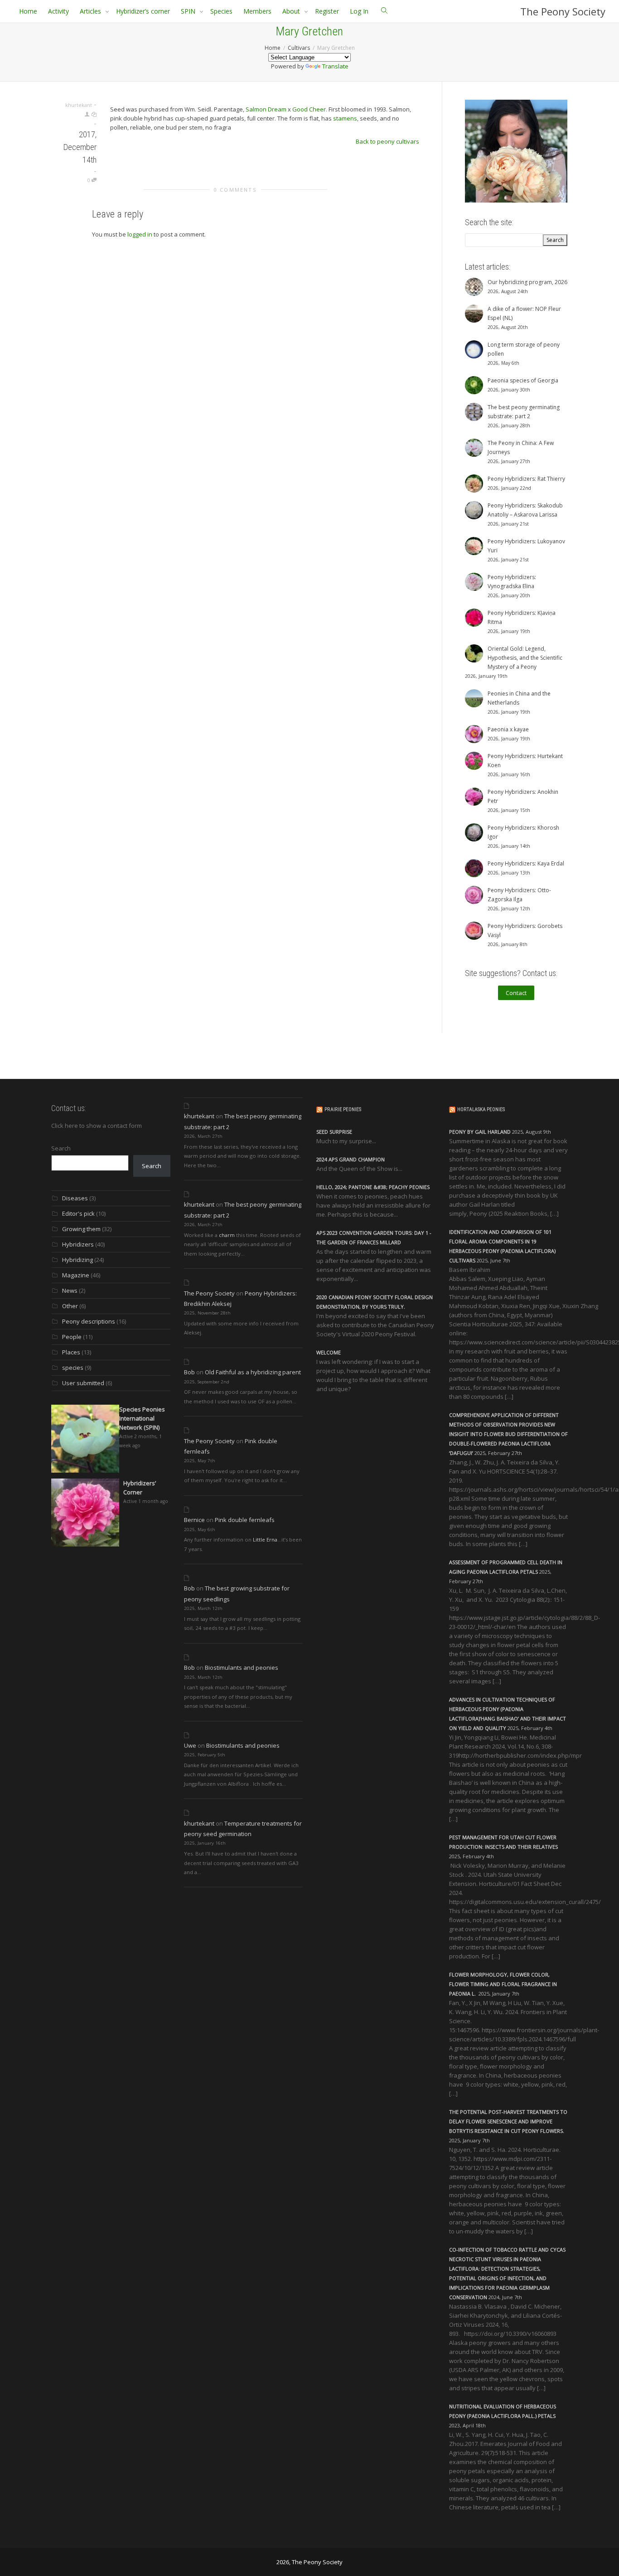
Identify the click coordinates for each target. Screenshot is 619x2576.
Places (71, 1352)
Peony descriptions (89, 1321)
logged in (140, 234)
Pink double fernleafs (245, 1520)
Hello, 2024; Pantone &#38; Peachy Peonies (373, 1187)
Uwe (190, 1745)
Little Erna (265, 1539)
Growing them (81, 1229)
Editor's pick (78, 1213)
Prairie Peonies (343, 1109)
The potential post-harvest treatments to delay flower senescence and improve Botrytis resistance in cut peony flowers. (508, 2121)
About (292, 11)
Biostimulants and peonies (242, 1667)
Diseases (75, 1198)
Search (61, 1148)
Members (257, 11)
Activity (58, 11)
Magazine (76, 1275)
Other (70, 1306)
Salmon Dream (266, 109)
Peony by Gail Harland (480, 1132)
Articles (91, 11)
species (73, 1368)
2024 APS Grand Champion (351, 1159)
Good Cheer (309, 109)
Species (221, 11)
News (70, 1290)
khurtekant (199, 1116)
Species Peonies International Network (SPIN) (142, 1418)
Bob (189, 1372)
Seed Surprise (334, 1132)
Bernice (194, 1520)
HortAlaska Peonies (481, 1109)
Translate (335, 66)
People (72, 1337)
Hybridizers (78, 1244)
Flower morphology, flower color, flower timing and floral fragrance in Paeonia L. (503, 1984)
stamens (345, 118)
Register (327, 11)
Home (28, 11)
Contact (516, 993)
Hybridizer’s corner (143, 11)
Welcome (329, 1352)
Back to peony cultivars (387, 141)
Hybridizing (77, 1260)
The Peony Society (563, 11)
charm (227, 1235)
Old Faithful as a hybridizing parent (253, 1372)
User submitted (83, 1383)
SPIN (189, 11)
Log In (359, 11)
